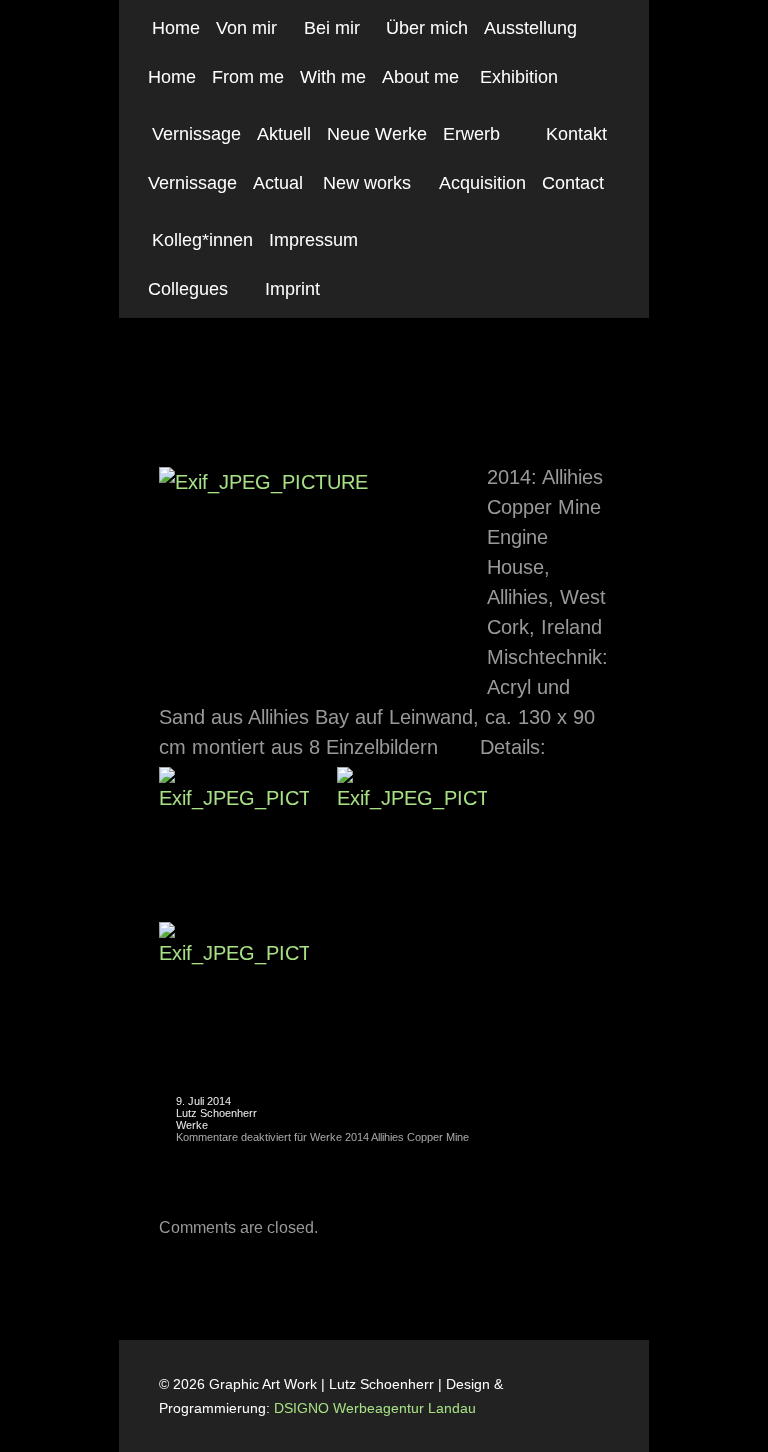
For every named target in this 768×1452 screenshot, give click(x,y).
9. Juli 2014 (203, 1101)
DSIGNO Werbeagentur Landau (377, 1408)
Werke (192, 1125)
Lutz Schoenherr (216, 1113)
